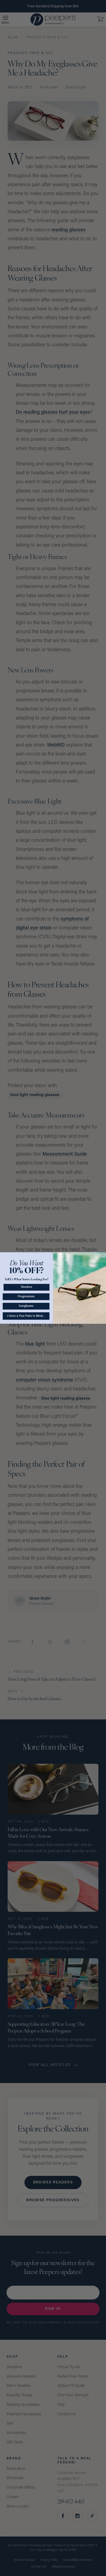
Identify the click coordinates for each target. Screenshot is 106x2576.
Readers (26, 1287)
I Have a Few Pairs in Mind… (26, 1316)
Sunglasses (26, 1306)
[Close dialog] (103, 1255)
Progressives (26, 1297)
